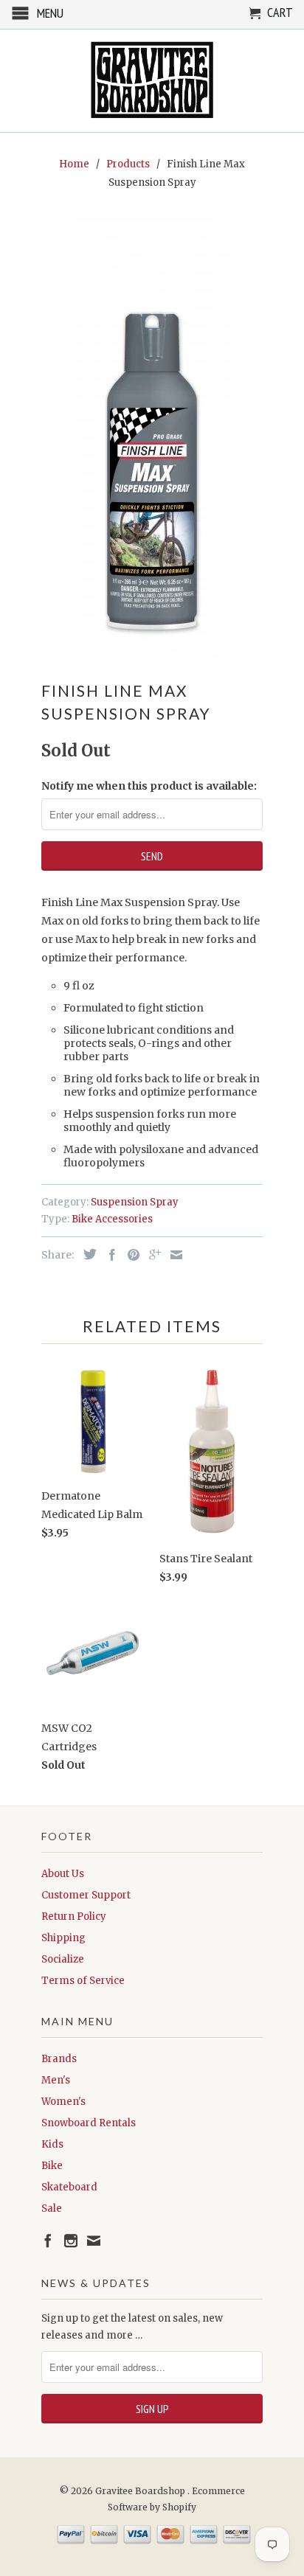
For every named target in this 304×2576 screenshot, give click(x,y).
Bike (52, 2166)
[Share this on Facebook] (108, 1255)
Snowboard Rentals (89, 2123)
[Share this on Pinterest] (130, 1255)
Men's (56, 2080)
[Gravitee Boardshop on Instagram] (71, 2241)
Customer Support (86, 1895)
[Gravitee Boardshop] (152, 81)
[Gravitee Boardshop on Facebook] (48, 2241)
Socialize (63, 1959)
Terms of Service (83, 1981)
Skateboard (69, 2187)
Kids (52, 2144)
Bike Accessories (112, 1219)
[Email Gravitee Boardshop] (94, 2241)
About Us (63, 1874)
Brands (59, 2059)
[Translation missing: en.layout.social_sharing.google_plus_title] (151, 1255)
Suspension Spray (135, 1202)
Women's (63, 2102)
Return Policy (74, 1917)
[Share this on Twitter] (86, 1254)
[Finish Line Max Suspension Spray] (152, 437)
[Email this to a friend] (173, 1255)
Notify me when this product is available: (149, 786)
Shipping (63, 1938)
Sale (52, 2208)
